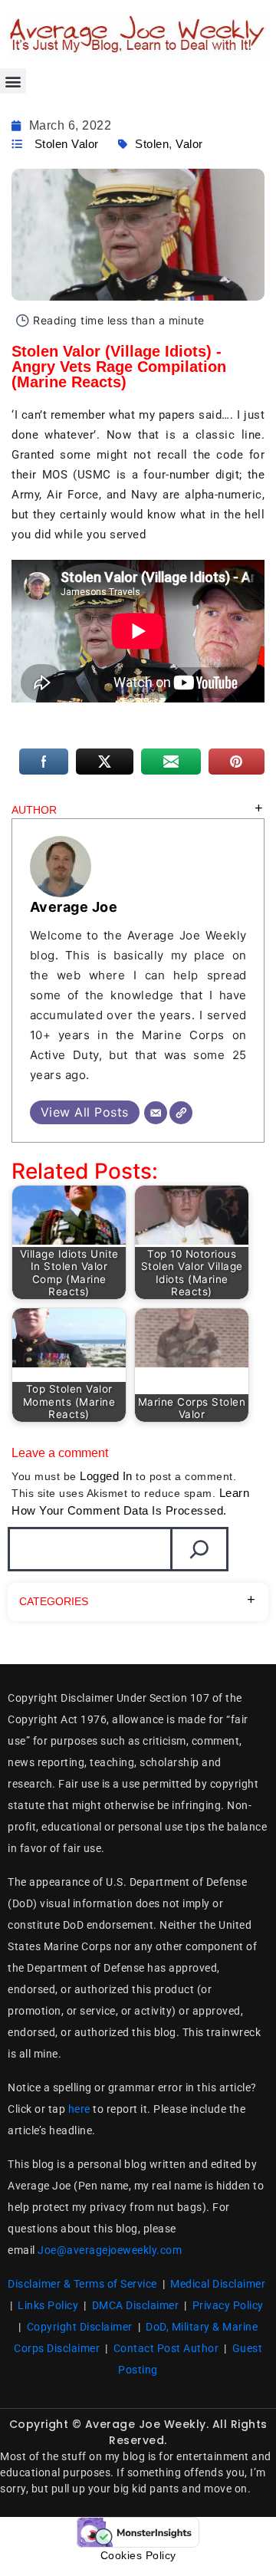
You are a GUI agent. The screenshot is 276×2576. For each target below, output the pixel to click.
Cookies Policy (138, 2555)
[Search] (199, 1549)
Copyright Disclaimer (80, 2327)
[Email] (156, 1113)
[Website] (181, 1113)
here (79, 2109)
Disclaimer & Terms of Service (82, 2284)
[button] (13, 81)
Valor (189, 144)
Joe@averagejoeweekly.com (110, 2250)
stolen (152, 144)
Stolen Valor (67, 144)
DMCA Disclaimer (136, 2305)
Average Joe (74, 907)
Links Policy (48, 2305)
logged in (106, 1476)
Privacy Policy (228, 2305)
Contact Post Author (166, 2348)
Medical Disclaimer (218, 2284)
